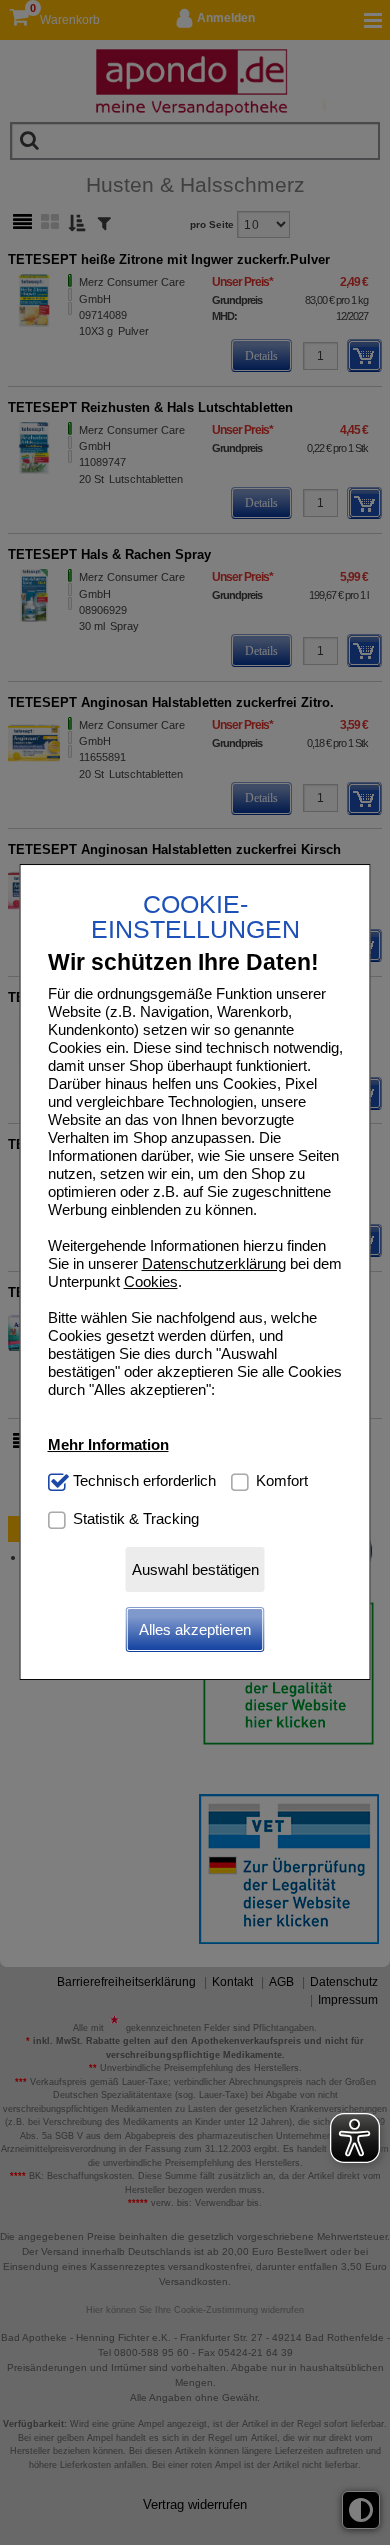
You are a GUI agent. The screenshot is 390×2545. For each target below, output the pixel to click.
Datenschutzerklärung (214, 1263)
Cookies (151, 1281)
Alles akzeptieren (195, 1629)
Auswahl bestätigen (195, 1569)
